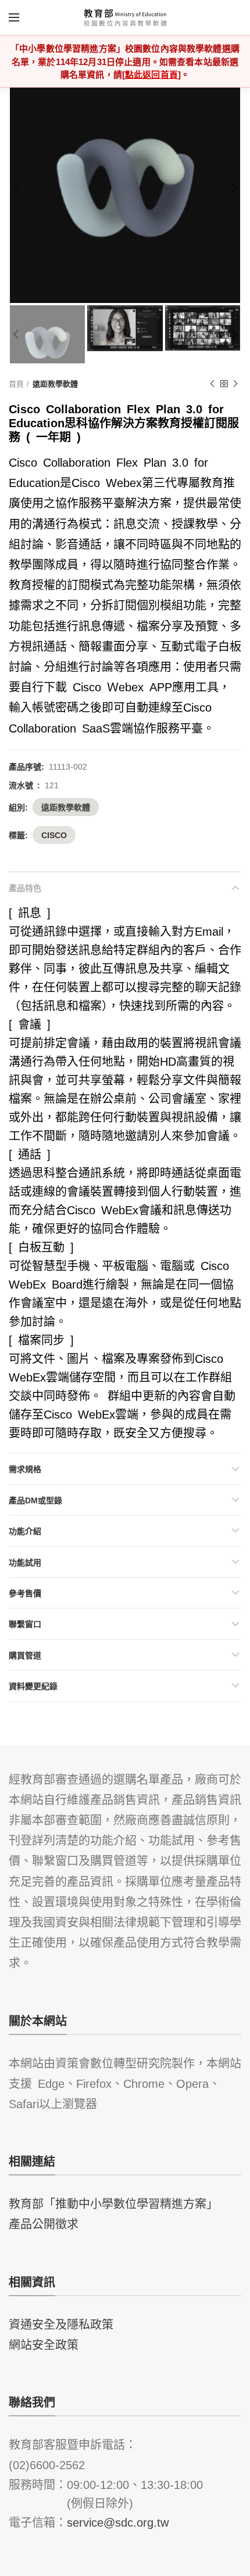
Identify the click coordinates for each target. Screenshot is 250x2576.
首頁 (16, 383)
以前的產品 (212, 384)
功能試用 (25, 1562)
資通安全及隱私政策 (61, 2324)
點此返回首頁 (151, 74)
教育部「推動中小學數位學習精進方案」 (113, 2203)
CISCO (54, 835)
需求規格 (25, 1469)
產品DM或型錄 (35, 1500)
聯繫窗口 (25, 1623)
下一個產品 (235, 384)
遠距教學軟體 (55, 383)
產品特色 (25, 887)
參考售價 (25, 1593)
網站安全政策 (44, 2344)
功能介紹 (25, 1531)
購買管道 (25, 1655)
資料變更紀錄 (33, 1686)
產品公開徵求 (44, 2223)
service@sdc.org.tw (118, 2521)
